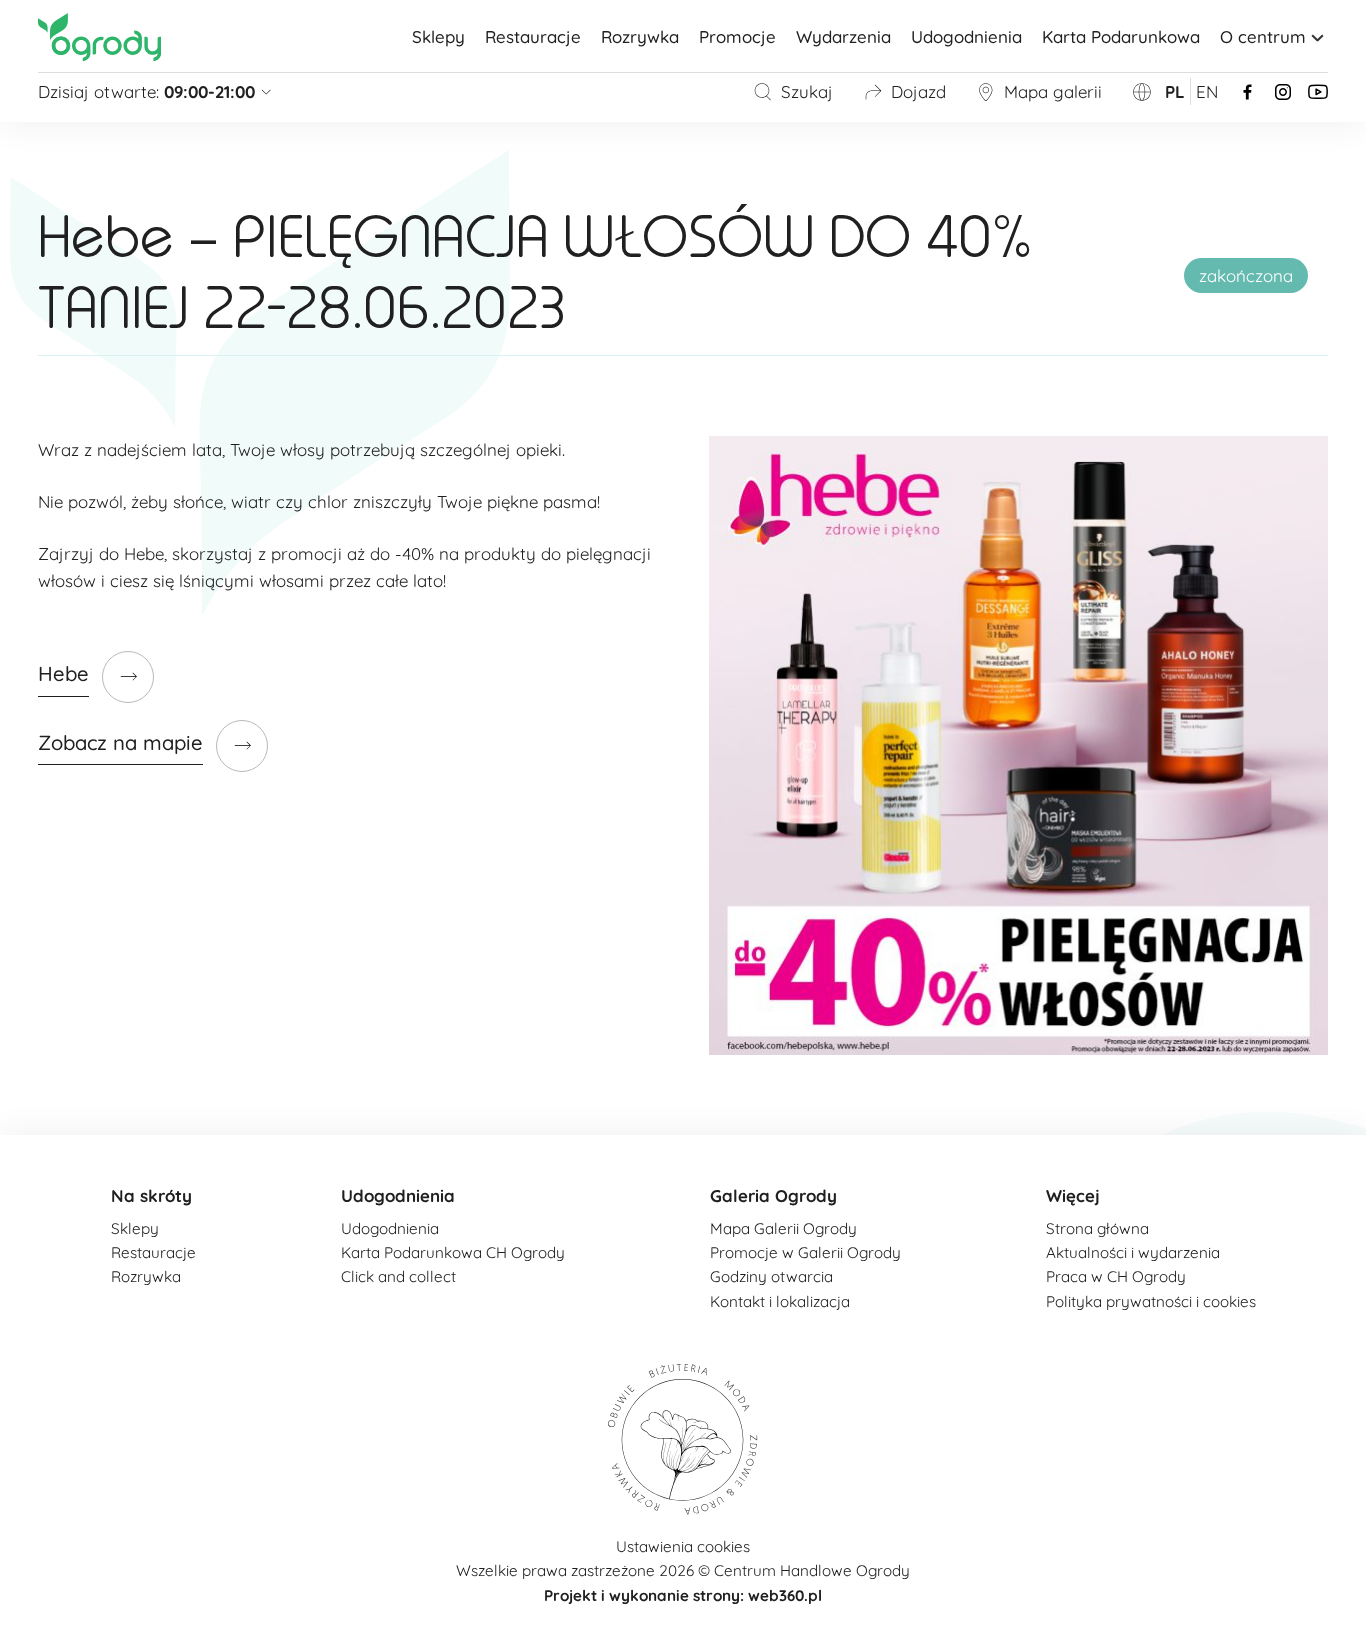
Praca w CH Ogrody (1116, 1276)
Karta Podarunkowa (1121, 36)
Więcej (1073, 1195)
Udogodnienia (966, 36)
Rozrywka (640, 36)
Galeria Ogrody (773, 1195)
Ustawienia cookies (683, 1546)
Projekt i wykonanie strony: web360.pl (683, 1595)
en (1207, 91)
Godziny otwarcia (771, 1276)
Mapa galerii (1053, 91)
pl (1175, 91)
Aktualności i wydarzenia (1133, 1252)
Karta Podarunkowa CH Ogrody (453, 1252)
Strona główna (1097, 1228)
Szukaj (807, 91)
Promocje (737, 36)
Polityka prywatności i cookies (1151, 1301)
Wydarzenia (843, 36)
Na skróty (151, 1195)
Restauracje (533, 36)
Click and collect (398, 1276)
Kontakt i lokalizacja (780, 1301)
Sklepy (438, 36)
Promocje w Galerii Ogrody (805, 1252)
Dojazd (918, 91)
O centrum (1263, 36)
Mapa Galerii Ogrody (783, 1228)
